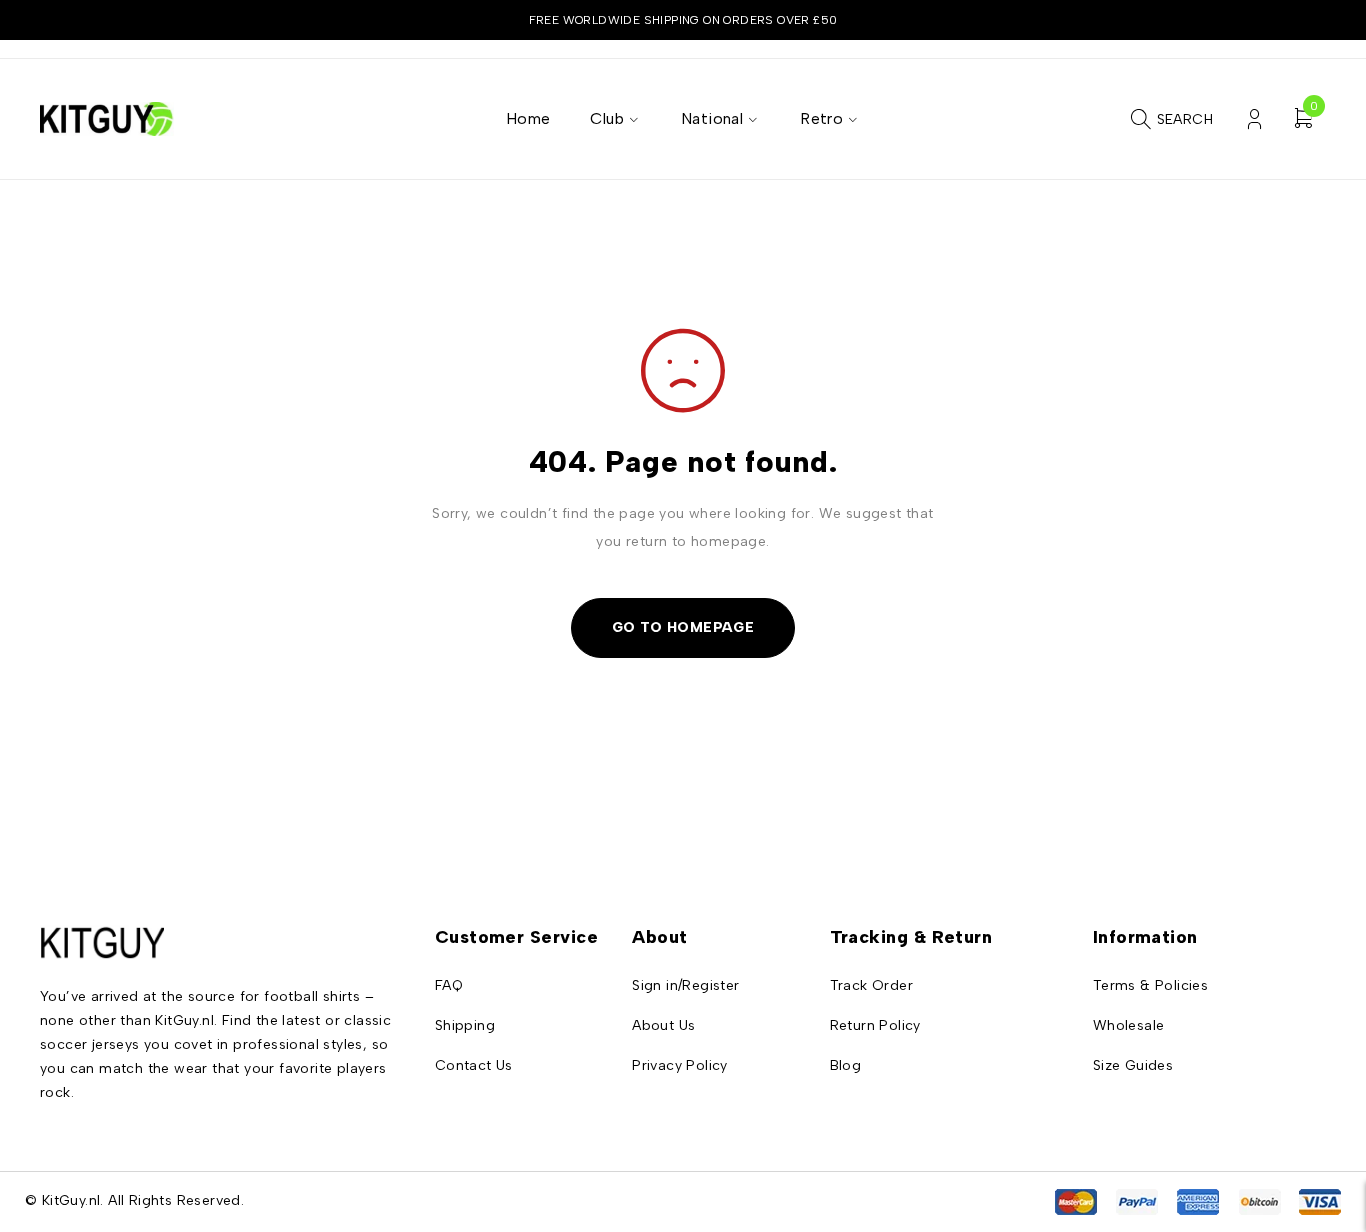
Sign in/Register (685, 985)
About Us (663, 1025)
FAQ (449, 985)
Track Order (871, 985)
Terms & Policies (1150, 985)
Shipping (465, 1025)
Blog (846, 1065)
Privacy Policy (680, 1065)
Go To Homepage (683, 627)
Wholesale (1129, 1025)
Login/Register (1254, 119)
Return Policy (875, 1025)
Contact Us (474, 1065)
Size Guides (1133, 1065)
